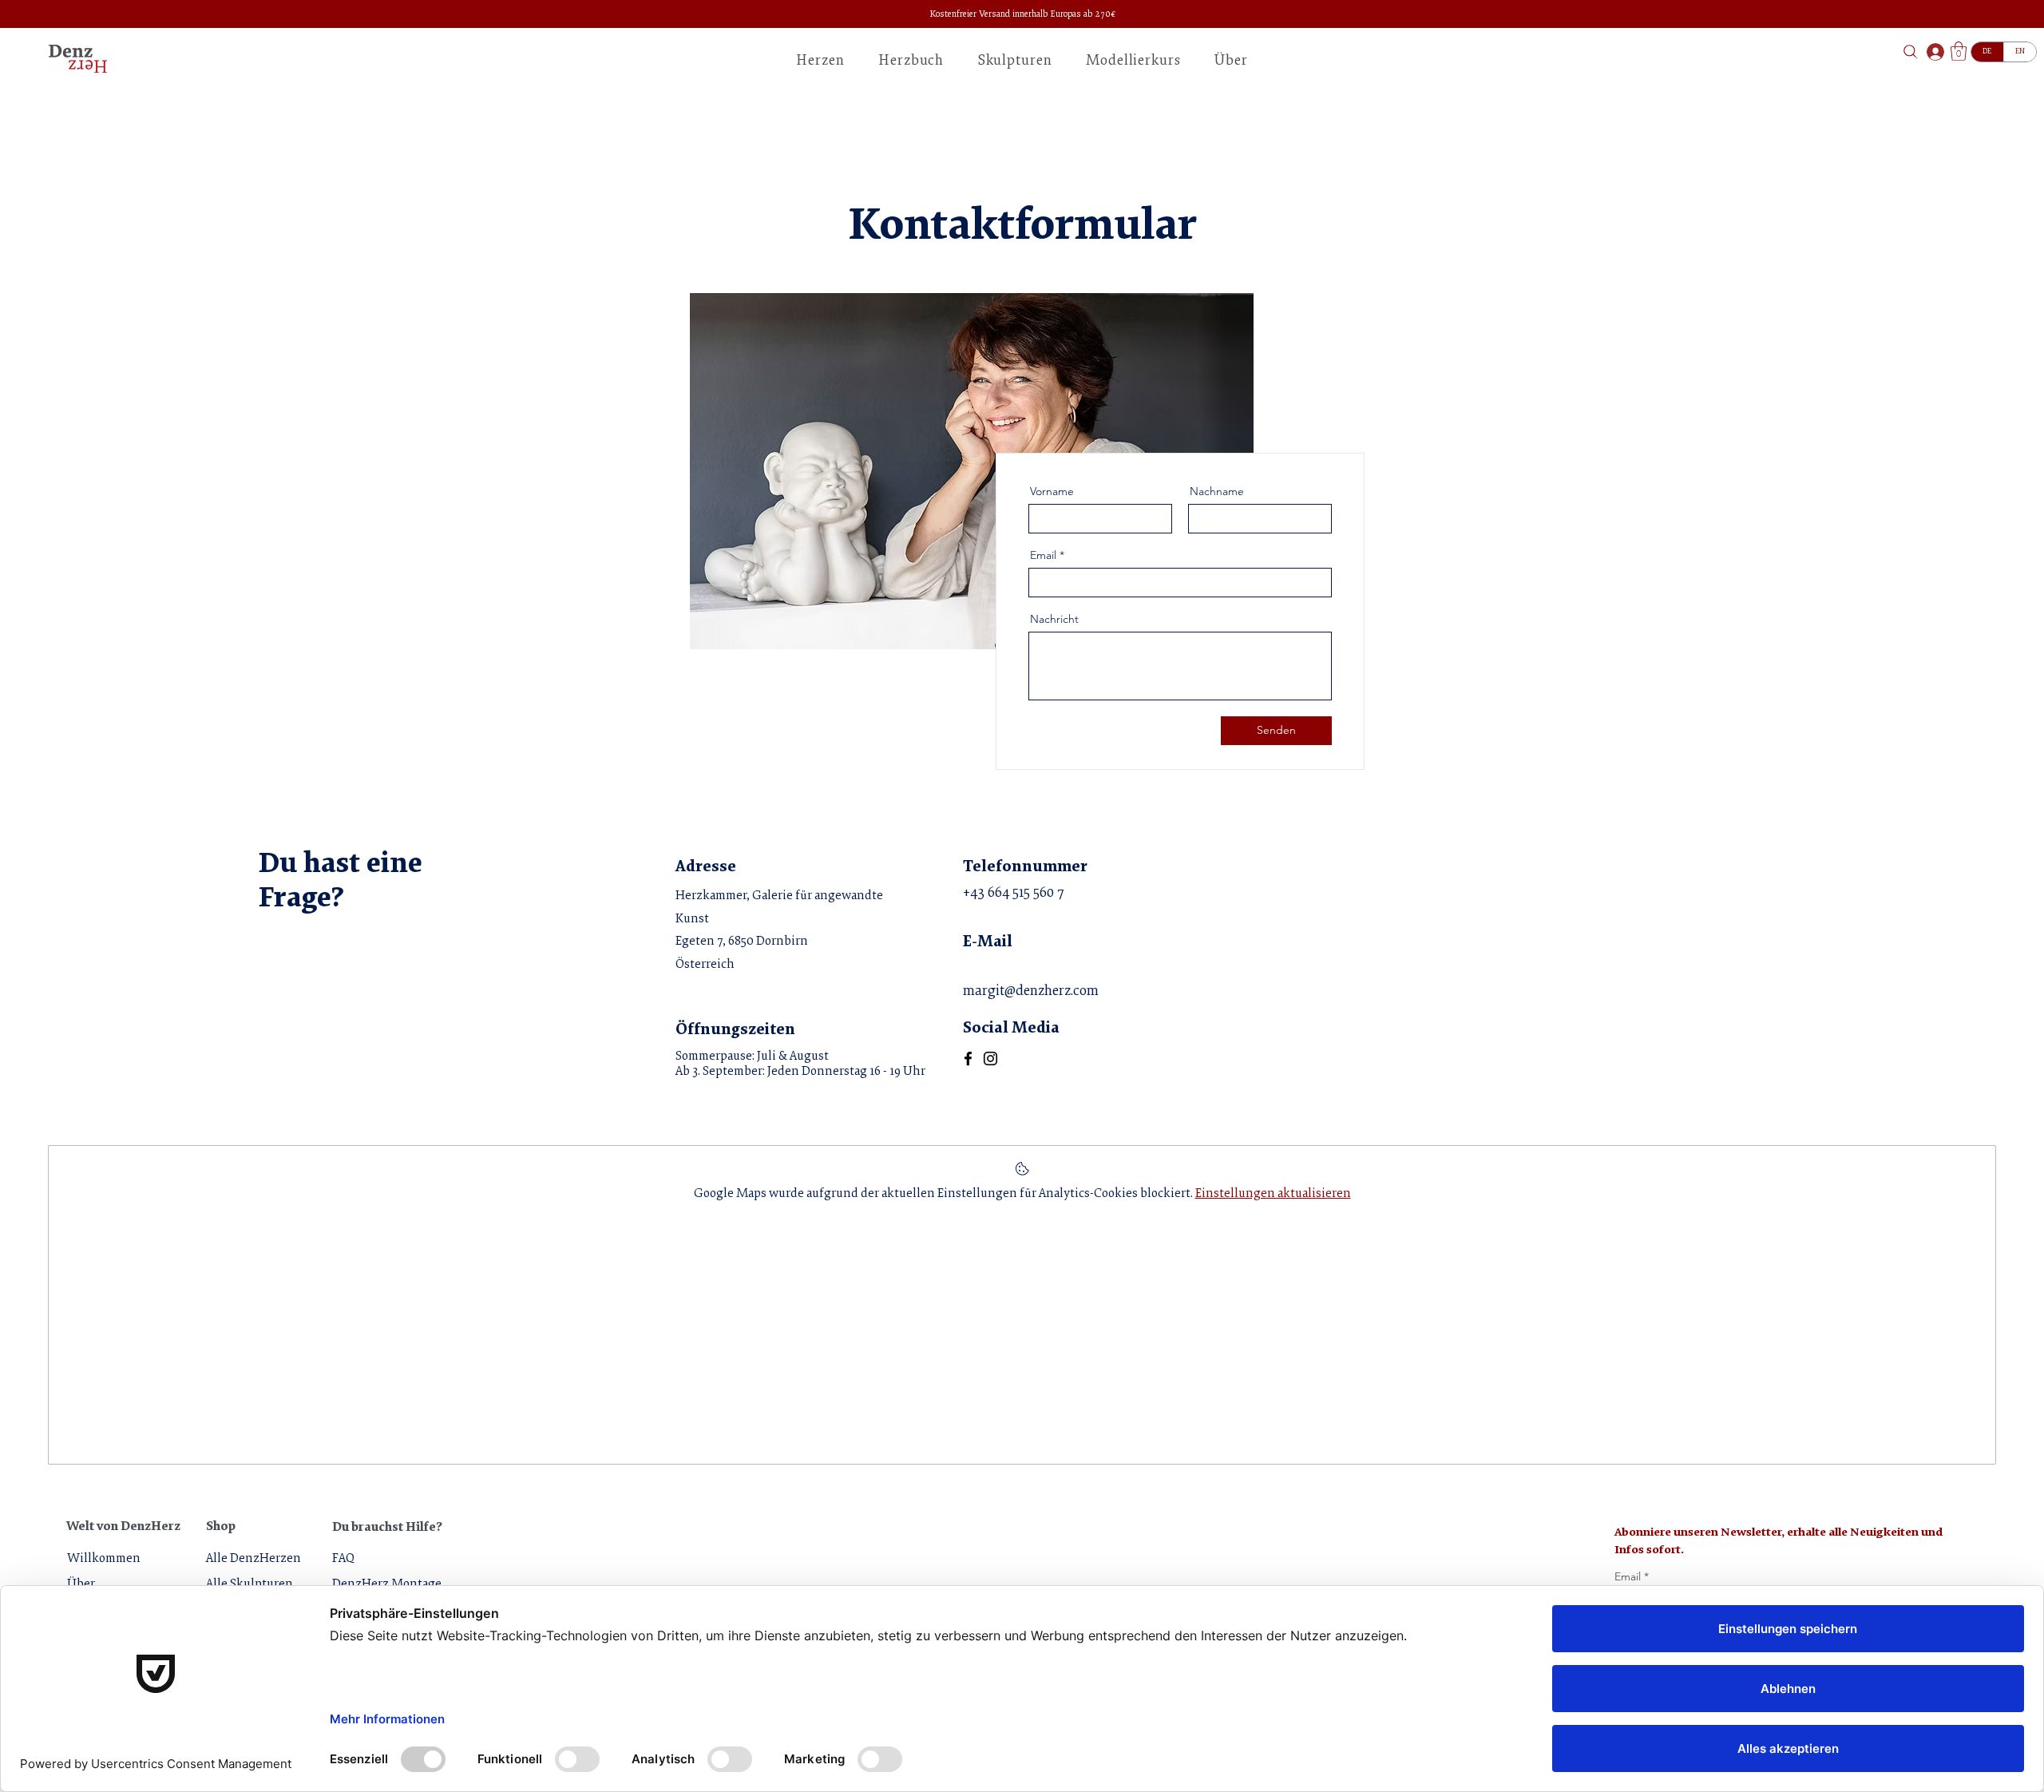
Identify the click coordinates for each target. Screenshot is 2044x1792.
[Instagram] (990, 1059)
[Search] (1910, 52)
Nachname (1217, 491)
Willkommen (104, 1559)
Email (1043, 555)
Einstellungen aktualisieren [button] (1273, 1194)
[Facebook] (968, 1059)
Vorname (1052, 491)
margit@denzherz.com (1031, 992)
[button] (1231, 61)
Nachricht (1054, 619)
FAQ (343, 1559)
